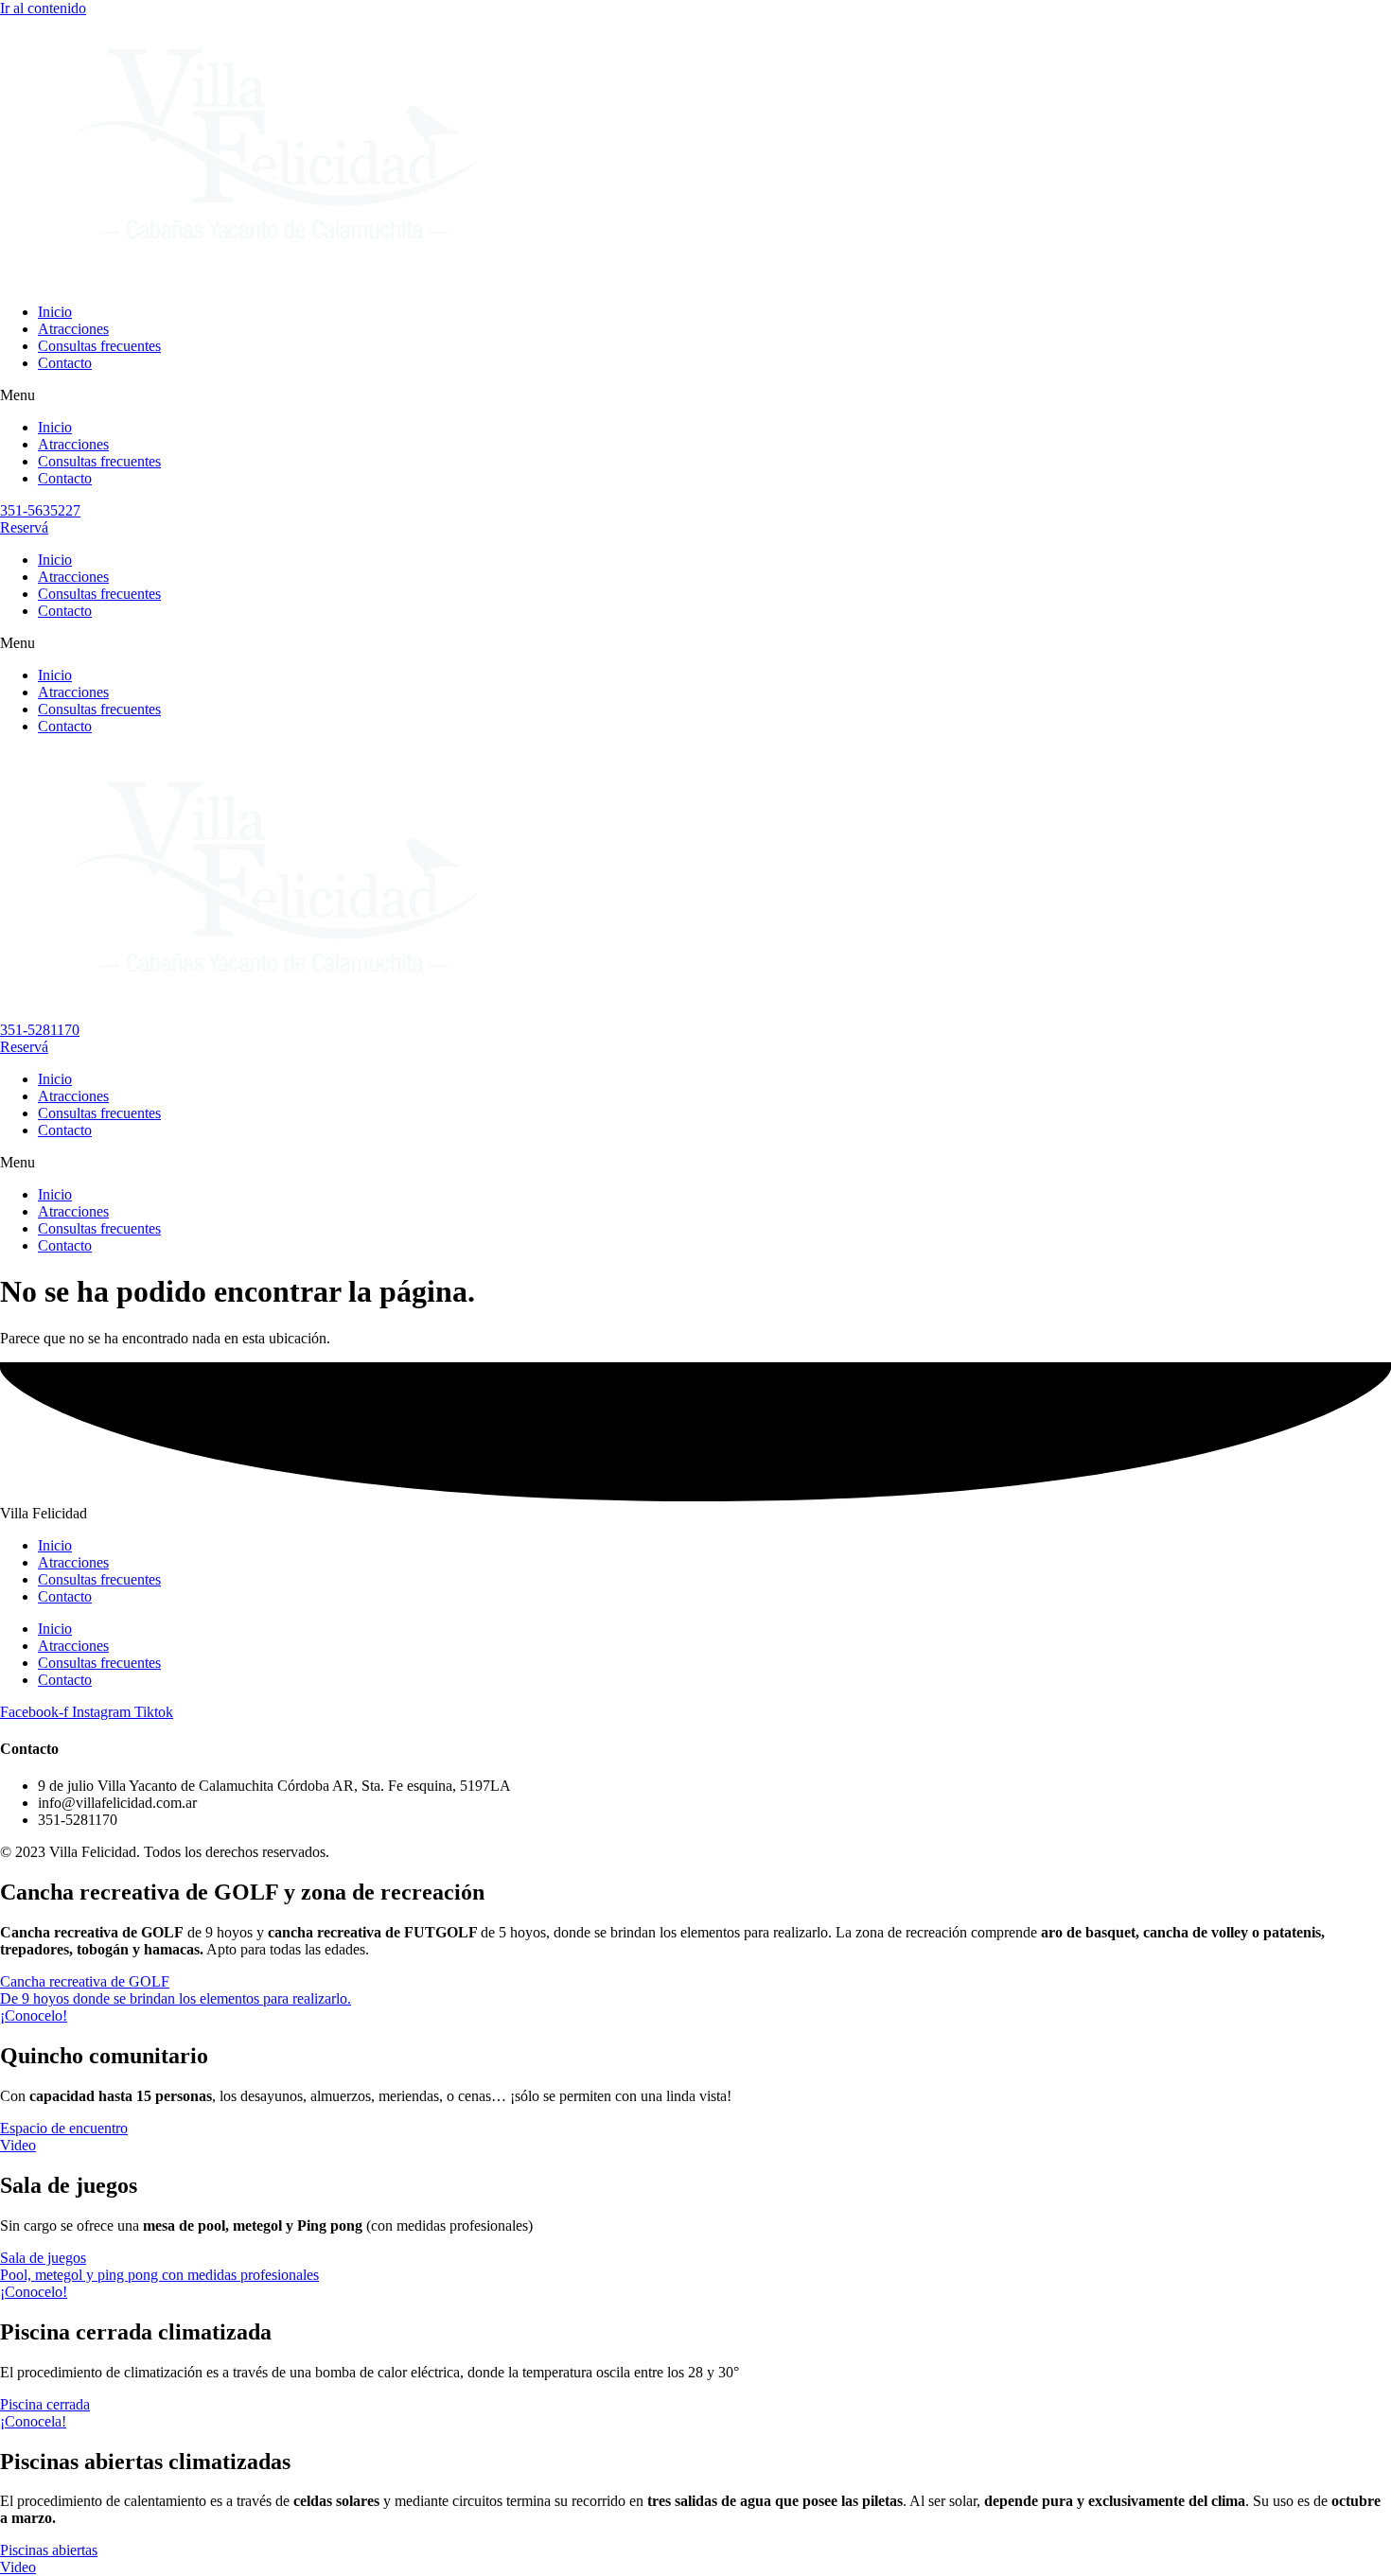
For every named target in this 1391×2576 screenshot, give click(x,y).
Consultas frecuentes (99, 346)
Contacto (65, 363)
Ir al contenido (43, 8)
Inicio (55, 312)
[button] (695, 395)
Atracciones (73, 329)
